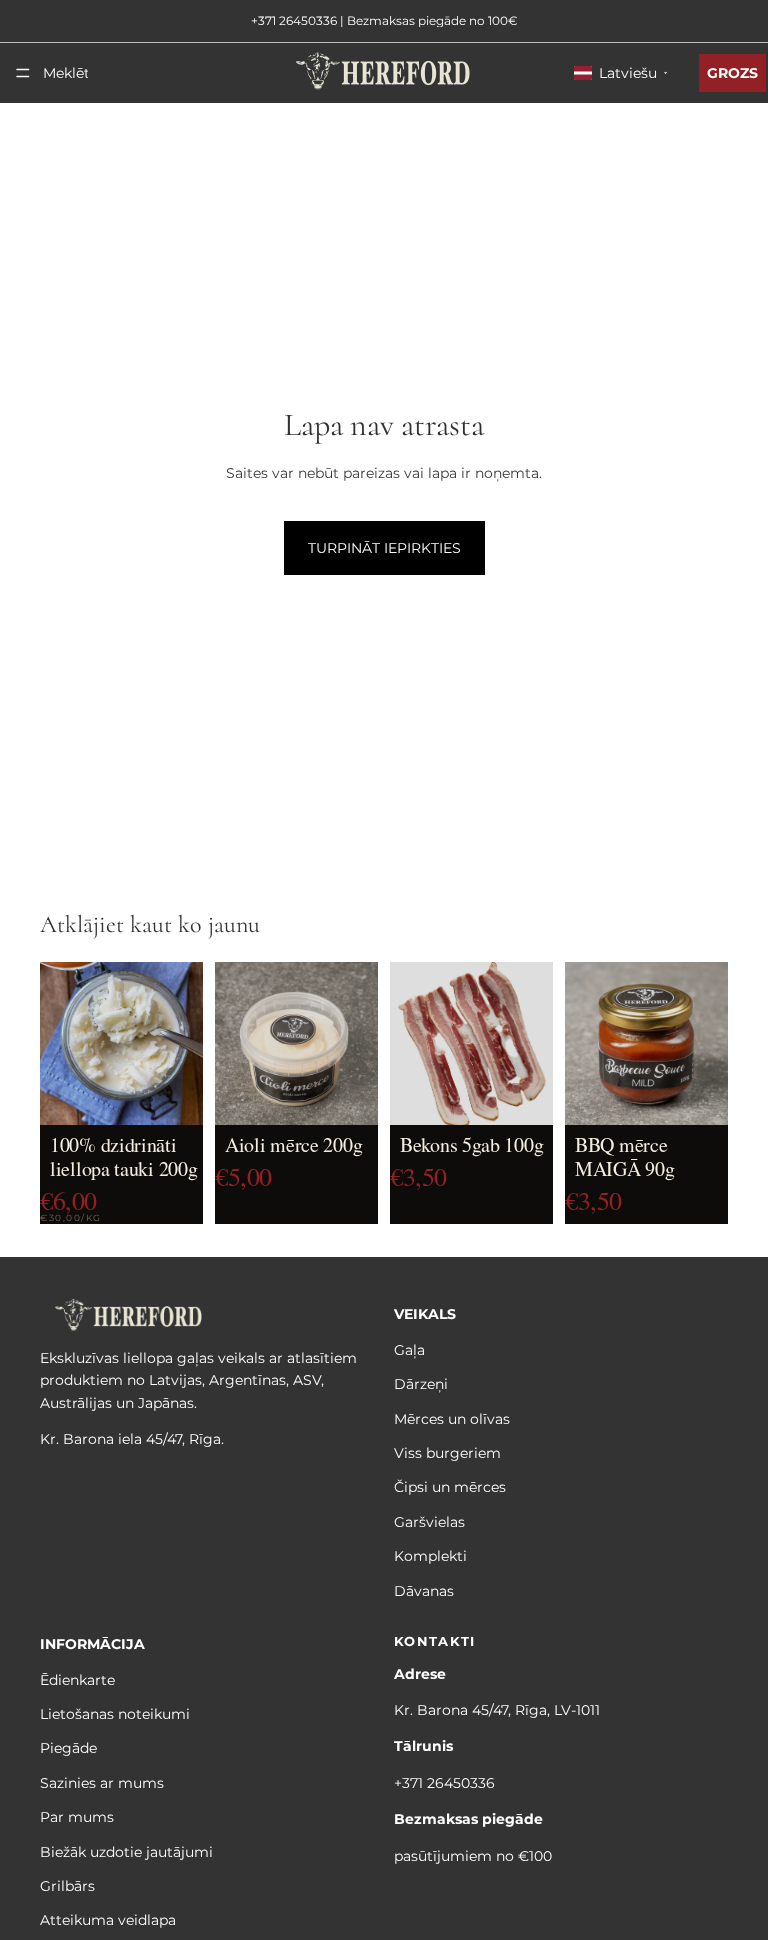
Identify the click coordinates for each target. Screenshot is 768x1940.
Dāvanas (424, 1591)
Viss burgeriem (447, 1453)
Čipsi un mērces (450, 1488)
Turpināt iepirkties (384, 548)
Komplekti (430, 1556)
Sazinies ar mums (102, 1783)
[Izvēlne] (23, 73)
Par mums (77, 1817)
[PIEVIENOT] (172, 1100)
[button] (620, 73)
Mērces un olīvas (452, 1419)
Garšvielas (429, 1522)
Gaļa (409, 1350)
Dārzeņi (421, 1384)
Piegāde (68, 1749)
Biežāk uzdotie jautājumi (126, 1852)
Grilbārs (67, 1886)
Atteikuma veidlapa (108, 1921)
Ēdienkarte (77, 1680)
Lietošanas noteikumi (115, 1714)
